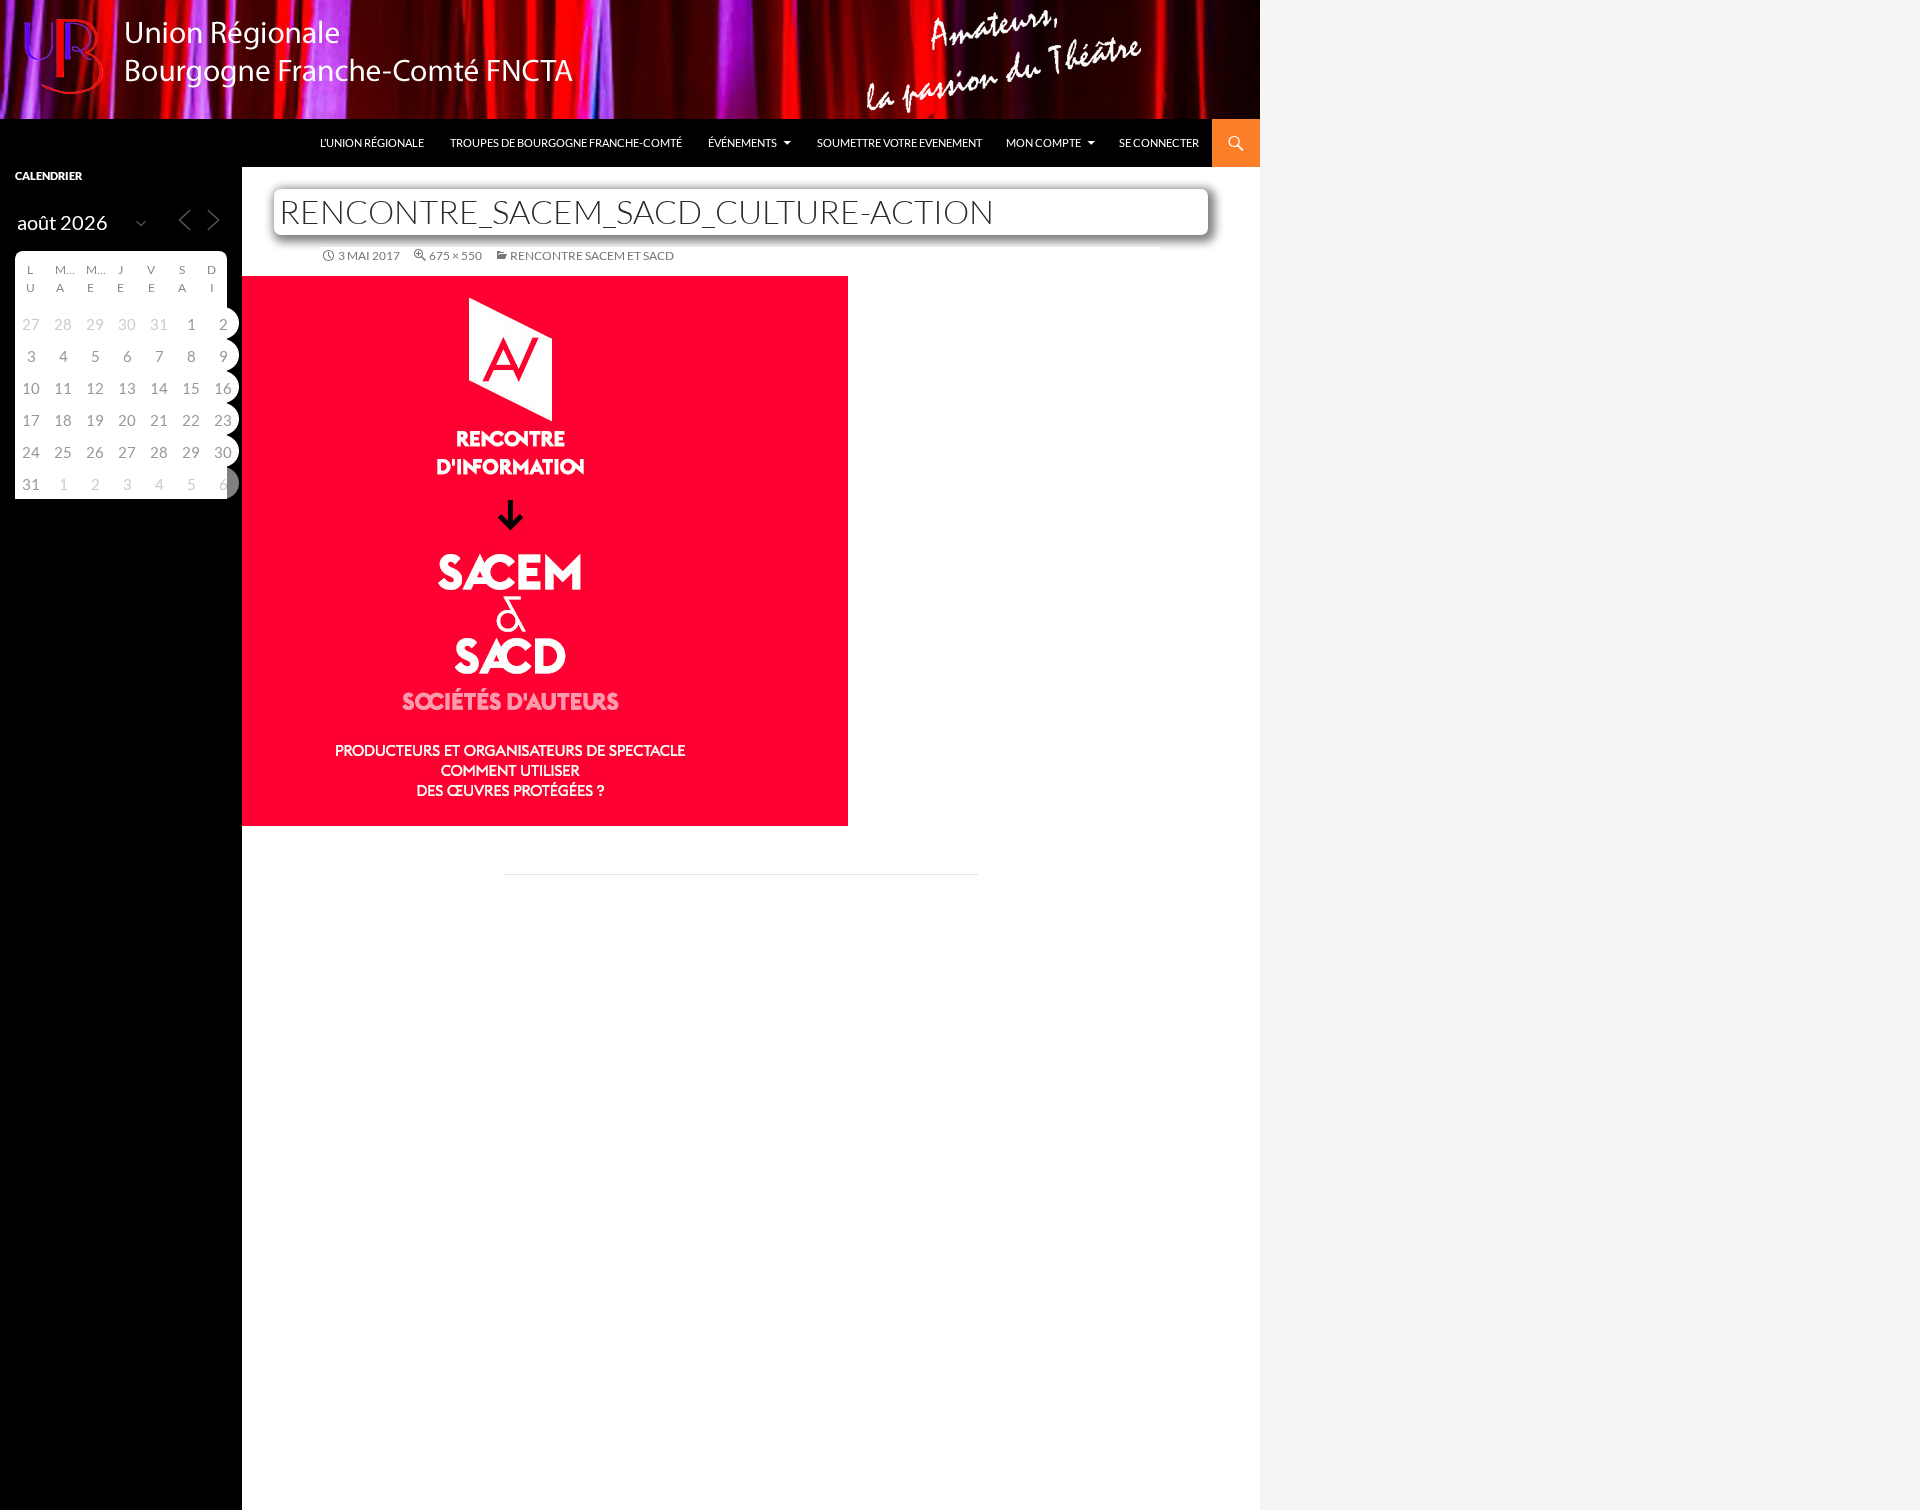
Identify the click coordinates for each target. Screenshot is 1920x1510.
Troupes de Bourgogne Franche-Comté (566, 142)
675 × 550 (455, 255)
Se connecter (1159, 142)
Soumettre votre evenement (899, 142)
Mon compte (1043, 142)
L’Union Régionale (372, 142)
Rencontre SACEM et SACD (592, 255)
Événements (742, 142)
